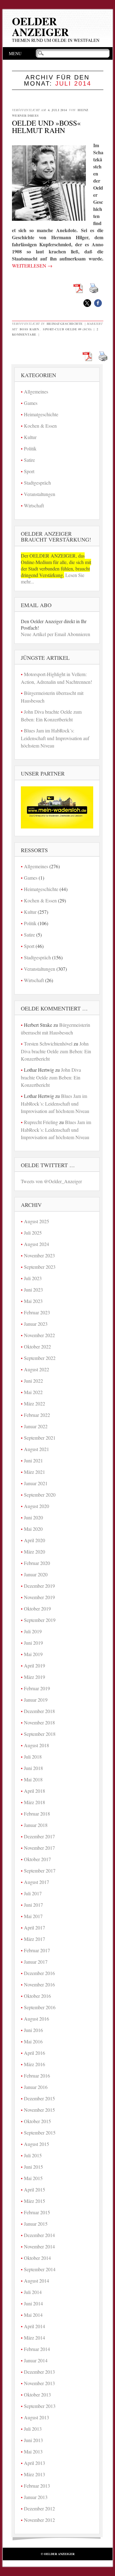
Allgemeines (36, 391)
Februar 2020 (37, 1563)
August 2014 (36, 2281)
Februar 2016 (37, 2076)
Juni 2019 (33, 1643)
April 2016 (34, 2053)
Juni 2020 (33, 1517)
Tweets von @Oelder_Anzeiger (51, 1181)
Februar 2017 (37, 1950)
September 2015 (40, 2133)
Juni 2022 (33, 1381)
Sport (29, 471)
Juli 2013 (33, 2429)
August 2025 (36, 1221)
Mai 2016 (33, 2041)
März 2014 (34, 2338)
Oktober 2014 (37, 2258)
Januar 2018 (36, 1825)
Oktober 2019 (37, 1608)
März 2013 (34, 2474)
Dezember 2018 (39, 1711)
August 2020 (36, 1506)
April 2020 (34, 1540)
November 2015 (39, 2110)
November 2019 (39, 1597)
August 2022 (36, 1369)
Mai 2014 (33, 2315)
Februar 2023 (37, 1312)
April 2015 (34, 2189)
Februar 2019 (37, 1688)
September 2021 (40, 1438)
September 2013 (40, 2406)
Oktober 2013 (37, 2395)
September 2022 (40, 1358)
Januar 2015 (36, 2224)
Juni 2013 (33, 2440)
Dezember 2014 (39, 2235)
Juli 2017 (33, 1893)
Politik (30, 448)
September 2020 (40, 1495)
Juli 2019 (33, 1631)
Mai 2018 (33, 1779)
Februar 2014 (37, 2349)
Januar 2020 (36, 1574)
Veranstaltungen (40, 494)
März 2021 (34, 1472)
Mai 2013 (33, 2451)
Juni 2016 (33, 2030)
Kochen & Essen (40, 426)
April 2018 (34, 1791)
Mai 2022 (33, 1392)
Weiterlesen (32, 266)
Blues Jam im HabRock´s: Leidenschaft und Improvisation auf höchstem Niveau (55, 738)
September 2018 (40, 1734)
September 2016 (40, 2007)
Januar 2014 (36, 2360)
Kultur (30, 437)
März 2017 (34, 1939)
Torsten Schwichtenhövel (48, 1044)
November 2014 (39, 2246)
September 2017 (40, 1871)
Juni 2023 (33, 1290)
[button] (87, 303)
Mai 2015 (33, 2178)
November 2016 (39, 1984)
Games (31, 403)
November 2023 (39, 1255)
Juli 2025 (33, 1233)
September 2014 (40, 2269)
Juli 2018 (33, 1757)
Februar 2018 (37, 1814)
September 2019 (40, 1620)
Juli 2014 (33, 2292)
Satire (29, 460)
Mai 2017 (33, 1916)
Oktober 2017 (37, 1859)
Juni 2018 (33, 1768)
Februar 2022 (37, 1415)
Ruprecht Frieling (41, 1122)
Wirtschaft (34, 505)
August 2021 (36, 1449)
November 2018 (39, 1722)
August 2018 (36, 1745)
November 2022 (39, 1335)
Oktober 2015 (37, 2121)
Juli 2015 (33, 2155)
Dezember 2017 (39, 1836)
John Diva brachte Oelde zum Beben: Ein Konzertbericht (56, 1051)
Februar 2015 (37, 2212)
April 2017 (34, 1927)
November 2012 (39, 2520)
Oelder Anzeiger (40, 26)
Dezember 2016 (39, 1973)
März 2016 (34, 2064)
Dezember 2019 (39, 1586)
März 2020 (34, 1552)
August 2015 (36, 2144)
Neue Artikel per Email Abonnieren (56, 634)
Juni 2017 (33, 1905)
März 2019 (34, 1677)
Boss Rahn (29, 329)
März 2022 (34, 1403)
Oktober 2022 (37, 1346)
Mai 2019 (33, 1654)
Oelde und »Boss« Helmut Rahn (46, 127)
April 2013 (34, 2463)
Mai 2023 (33, 1301)
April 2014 (34, 2326)
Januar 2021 (36, 1483)
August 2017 (36, 1882)
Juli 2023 (33, 1278)
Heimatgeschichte (65, 324)
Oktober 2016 (37, 1996)
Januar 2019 (36, 1700)
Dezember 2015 (39, 2098)
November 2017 (39, 1848)
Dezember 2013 (39, 2372)
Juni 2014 (33, 2303)
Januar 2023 (36, 1324)
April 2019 (34, 1665)
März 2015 (34, 2201)
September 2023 (40, 1267)
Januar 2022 (36, 1426)
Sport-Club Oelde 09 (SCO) (67, 329)
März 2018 (34, 1802)
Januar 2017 (36, 1962)
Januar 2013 (36, 2497)
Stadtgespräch (37, 483)
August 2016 (36, 2019)
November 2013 (39, 2383)
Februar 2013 (37, 2486)
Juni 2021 (33, 1460)
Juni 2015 (33, 2167)
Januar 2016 (36, 2087)
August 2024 (36, 1244)
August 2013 (36, 2417)
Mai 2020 (33, 1529)
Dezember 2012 (39, 2508)
